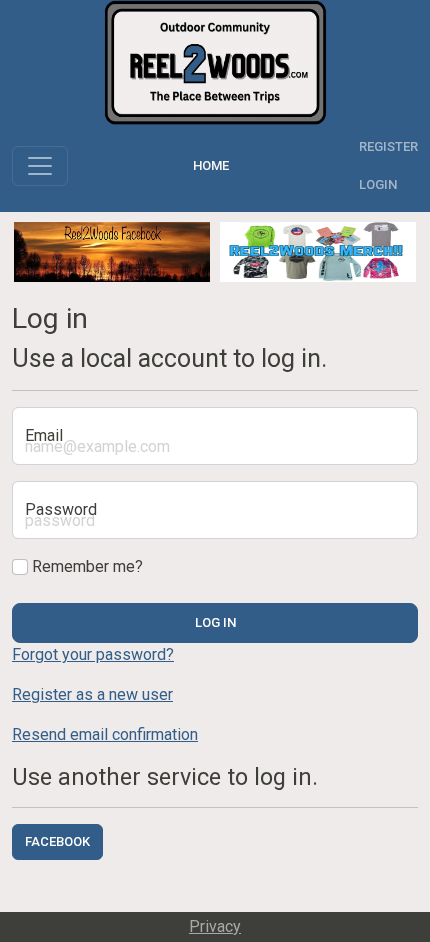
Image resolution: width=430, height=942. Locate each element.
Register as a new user (92, 694)
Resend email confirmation (105, 734)
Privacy (215, 926)
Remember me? (85, 566)
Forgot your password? (93, 654)
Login (378, 184)
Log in (215, 622)
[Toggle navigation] (40, 166)
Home (214, 165)
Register (388, 146)
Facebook (57, 841)
